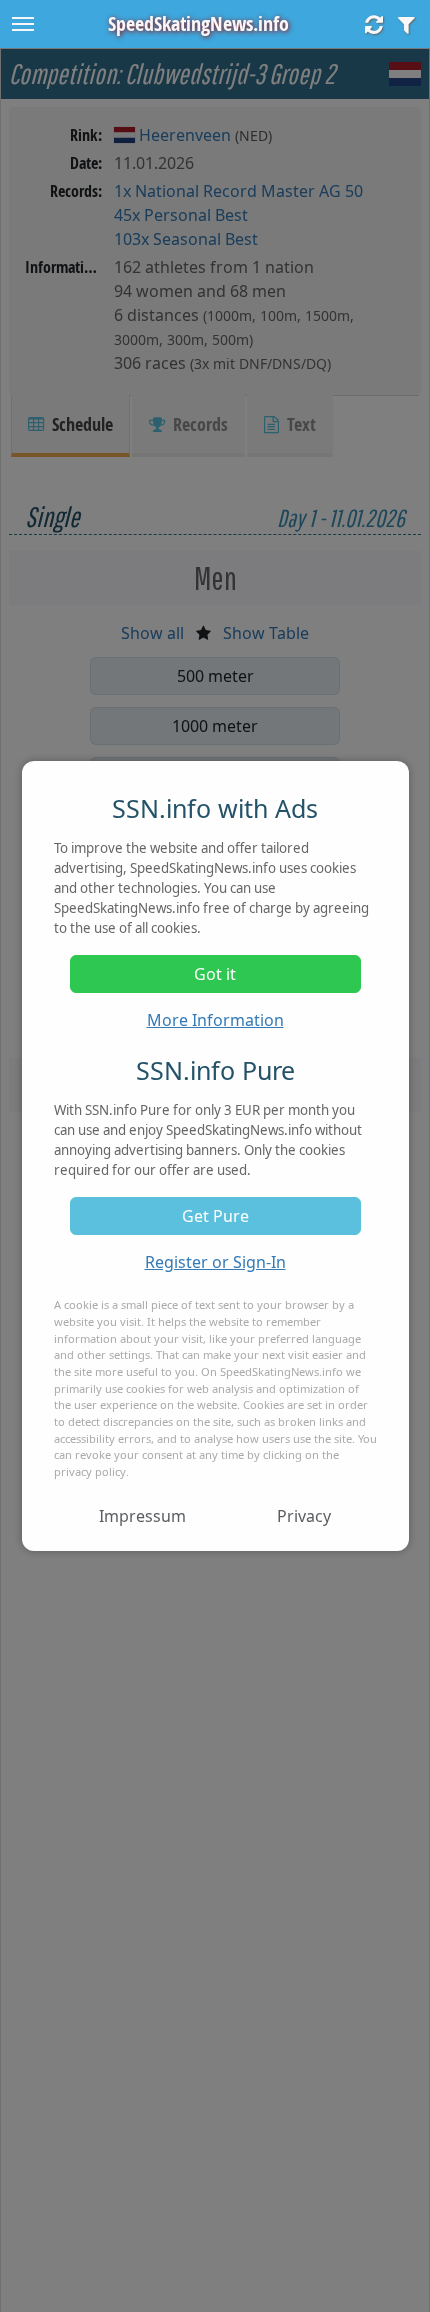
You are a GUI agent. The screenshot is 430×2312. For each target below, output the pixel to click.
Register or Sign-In (215, 1262)
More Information (215, 1020)
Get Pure (215, 1216)
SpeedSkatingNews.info (198, 23)
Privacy (304, 1516)
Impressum (142, 1516)
